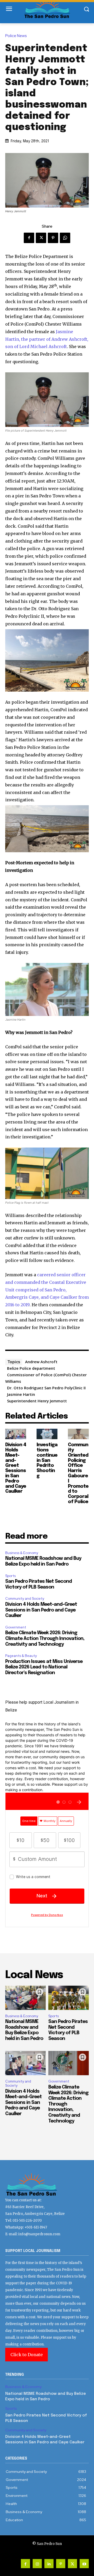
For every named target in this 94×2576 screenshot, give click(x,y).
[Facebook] (29, 238)
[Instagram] (37, 2564)
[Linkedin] (49, 2564)
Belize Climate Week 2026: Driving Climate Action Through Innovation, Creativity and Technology (45, 1639)
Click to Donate (27, 2355)
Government (16, 1627)
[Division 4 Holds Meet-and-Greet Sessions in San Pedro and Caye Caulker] (16, 1434)
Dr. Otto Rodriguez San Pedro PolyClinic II (46, 1388)
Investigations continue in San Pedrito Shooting (47, 1460)
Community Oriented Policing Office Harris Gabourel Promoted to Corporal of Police (78, 1473)
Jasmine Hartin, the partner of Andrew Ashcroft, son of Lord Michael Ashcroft (47, 339)
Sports (10, 1576)
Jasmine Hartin (21, 1394)
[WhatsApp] (65, 238)
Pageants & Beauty (21, 1656)
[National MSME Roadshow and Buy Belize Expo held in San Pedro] (25, 1998)
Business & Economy (22, 1553)
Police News (16, 36)
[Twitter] (41, 238)
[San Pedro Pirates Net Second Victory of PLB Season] (69, 1998)
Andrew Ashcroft (41, 1362)
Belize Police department (31, 1368)
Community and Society (25, 1599)
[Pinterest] (53, 238)
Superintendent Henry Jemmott (37, 1401)
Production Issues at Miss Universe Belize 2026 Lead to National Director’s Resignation (44, 1667)
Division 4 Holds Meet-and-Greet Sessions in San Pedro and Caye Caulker (16, 1468)
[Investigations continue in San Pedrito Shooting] (47, 1434)
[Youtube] (84, 2564)
